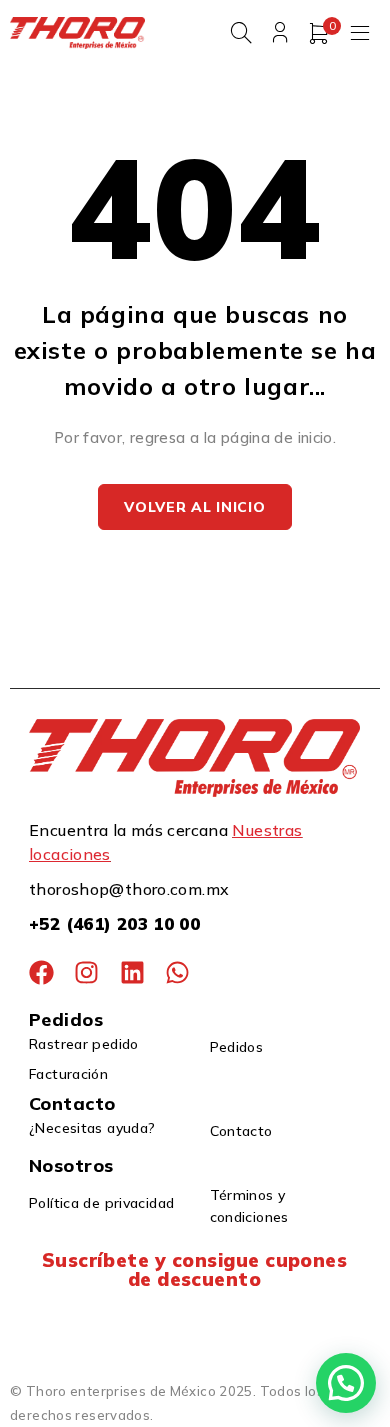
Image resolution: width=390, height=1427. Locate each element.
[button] (346, 1383)
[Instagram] (86, 972)
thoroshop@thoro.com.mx (129, 889)
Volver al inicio (194, 507)
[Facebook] (41, 972)
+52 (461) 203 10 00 (114, 923)
